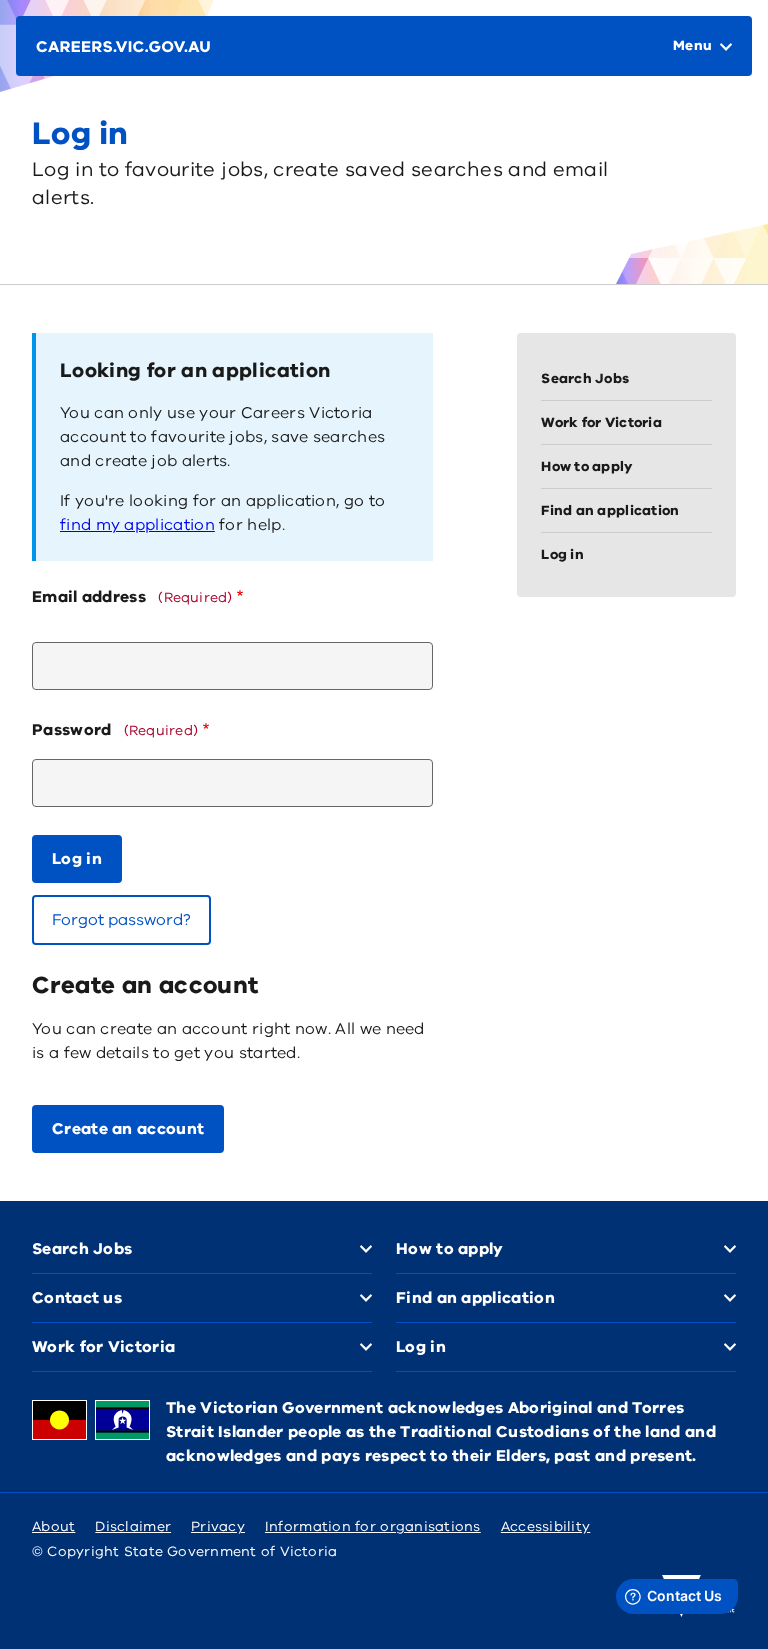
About (53, 1526)
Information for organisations (373, 1526)
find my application (137, 525)
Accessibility (546, 1526)
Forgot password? (121, 920)
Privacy (218, 1526)
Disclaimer (133, 1526)
